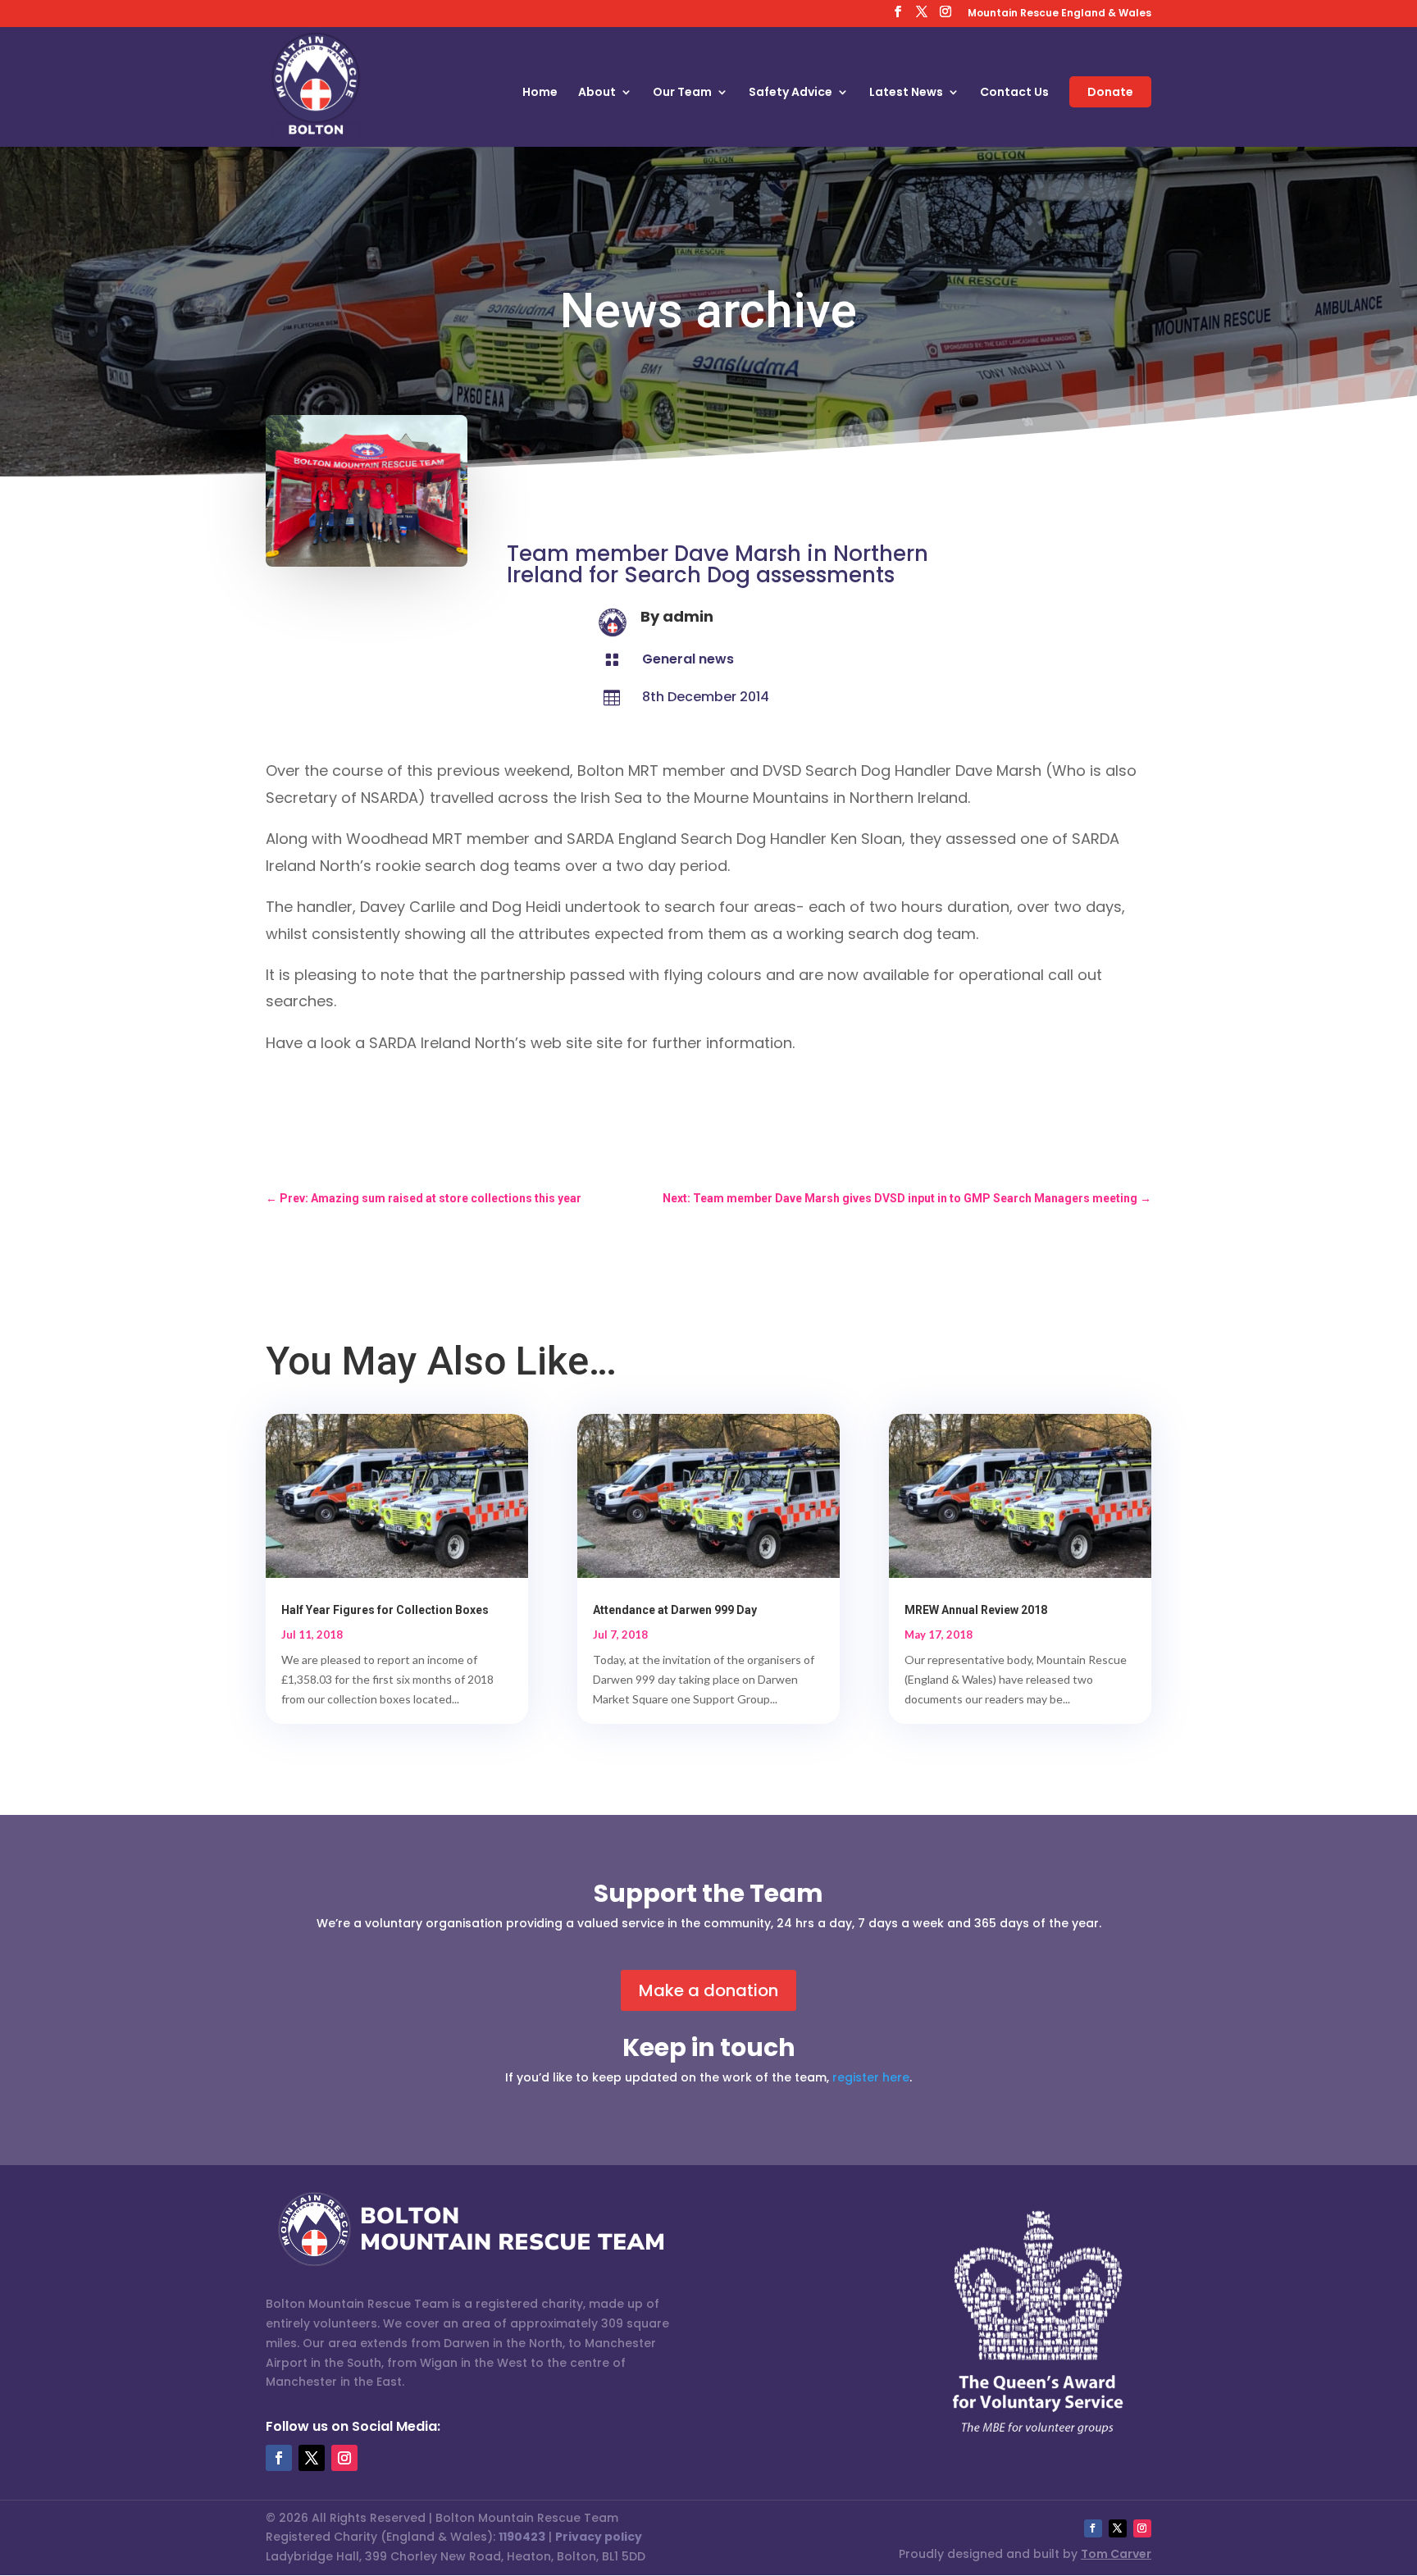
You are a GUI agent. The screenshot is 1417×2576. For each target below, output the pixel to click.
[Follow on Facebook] (279, 2458)
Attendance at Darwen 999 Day (675, 1610)
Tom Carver (1116, 2554)
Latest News (906, 93)
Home (540, 93)
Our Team (682, 93)
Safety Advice (791, 93)
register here (871, 2077)
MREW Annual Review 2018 (976, 1610)
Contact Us (1014, 93)
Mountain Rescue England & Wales (1059, 14)
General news (688, 659)
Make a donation (708, 1990)
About (597, 93)
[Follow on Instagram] (344, 2458)
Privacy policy (599, 2537)
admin (688, 616)
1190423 (522, 2537)
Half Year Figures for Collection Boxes (385, 1610)
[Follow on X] (312, 2458)
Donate (1110, 92)
